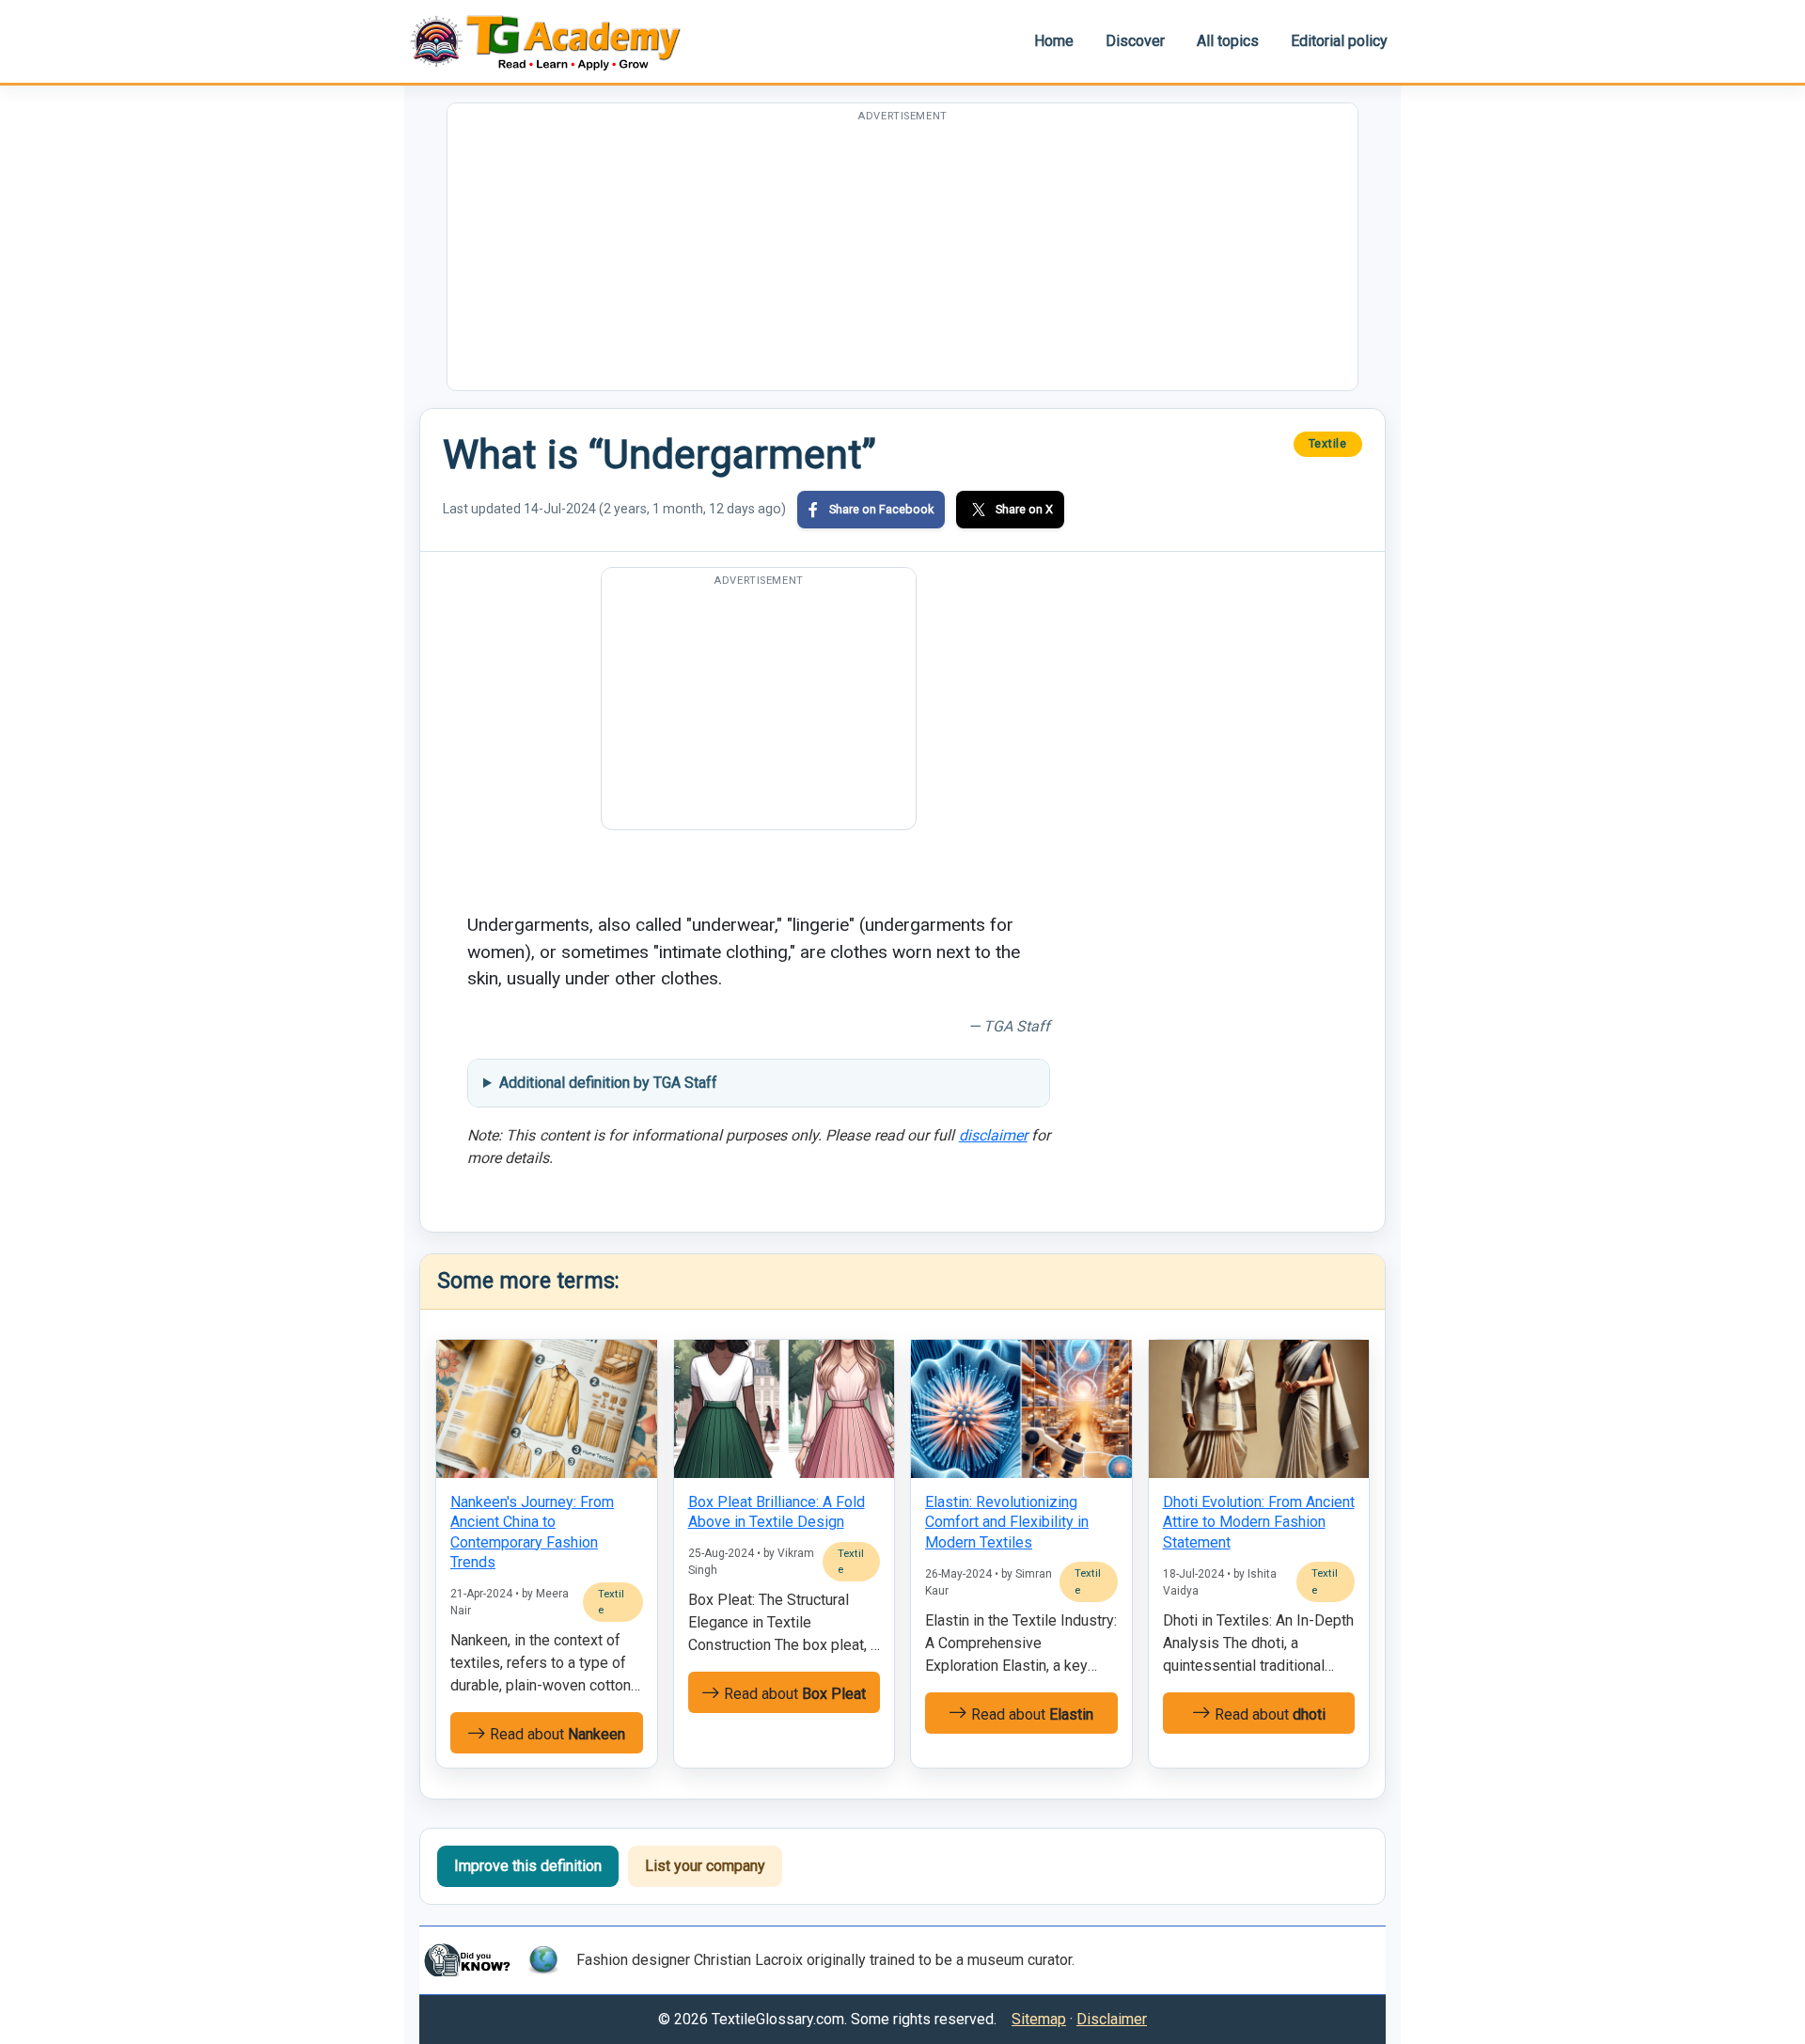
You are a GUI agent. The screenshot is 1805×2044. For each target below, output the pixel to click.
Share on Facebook (881, 509)
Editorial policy (1339, 41)
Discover (1135, 41)
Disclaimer (1112, 2019)
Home (1054, 41)
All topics (1228, 41)
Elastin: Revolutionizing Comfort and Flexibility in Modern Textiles (1007, 1522)
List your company (705, 1866)
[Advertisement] (902, 259)
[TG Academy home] (555, 41)
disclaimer (993, 1135)
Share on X (1024, 509)
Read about (556, 1734)
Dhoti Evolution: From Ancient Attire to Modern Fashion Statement (1259, 1522)
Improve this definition (528, 1866)
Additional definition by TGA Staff (608, 1083)
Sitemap (1039, 2019)
